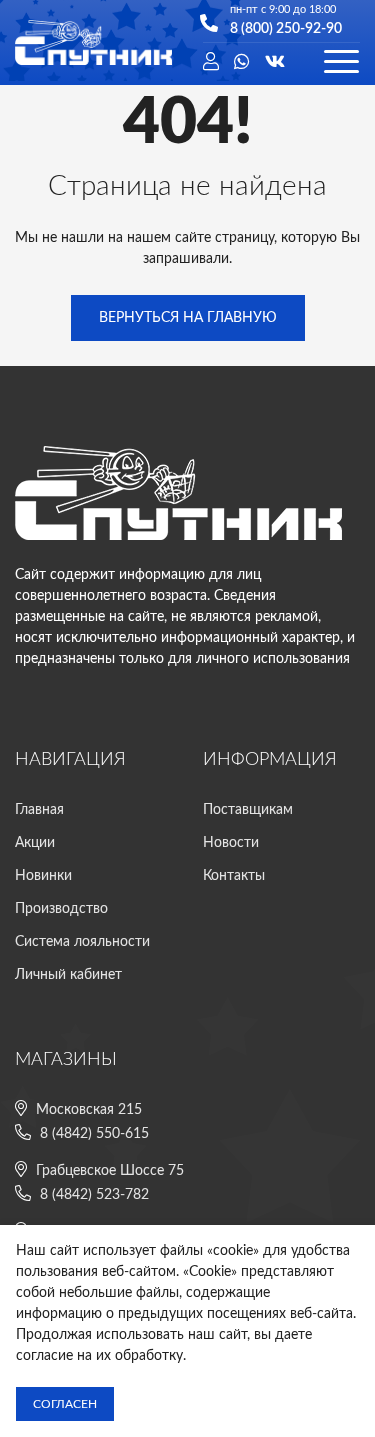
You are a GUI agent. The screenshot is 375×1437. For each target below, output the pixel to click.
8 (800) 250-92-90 (286, 29)
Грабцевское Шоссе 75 (110, 1171)
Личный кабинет (68, 975)
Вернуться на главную (188, 318)
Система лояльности (82, 942)
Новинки (43, 876)
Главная (39, 810)
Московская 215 (89, 1110)
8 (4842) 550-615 (94, 1134)
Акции (35, 843)
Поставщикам (248, 810)
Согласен (65, 1404)
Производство (61, 909)
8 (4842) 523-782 (94, 1195)
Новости (231, 843)
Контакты (234, 876)
